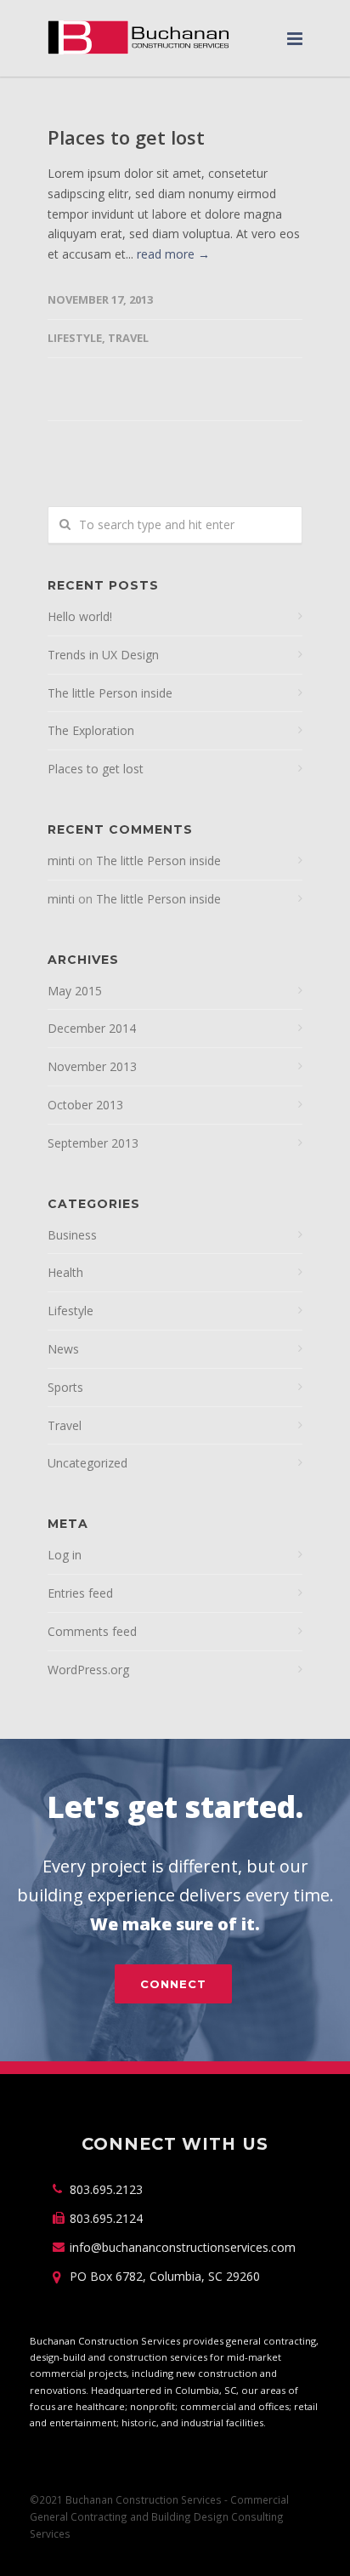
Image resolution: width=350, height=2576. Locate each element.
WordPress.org (88, 1670)
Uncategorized (87, 1463)
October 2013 (85, 1105)
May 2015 (75, 991)
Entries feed (80, 1593)
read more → (173, 254)
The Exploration (91, 730)
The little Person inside (110, 693)
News (63, 1349)
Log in (65, 1555)
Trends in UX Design (103, 655)
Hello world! (80, 616)
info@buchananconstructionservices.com (183, 2247)
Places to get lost (126, 137)
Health (65, 1272)
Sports (65, 1387)
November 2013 (92, 1066)
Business (72, 1235)
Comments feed (92, 1631)
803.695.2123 (106, 2189)
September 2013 (93, 1143)
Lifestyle (75, 338)
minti (61, 861)
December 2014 (92, 1028)
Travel (128, 338)
